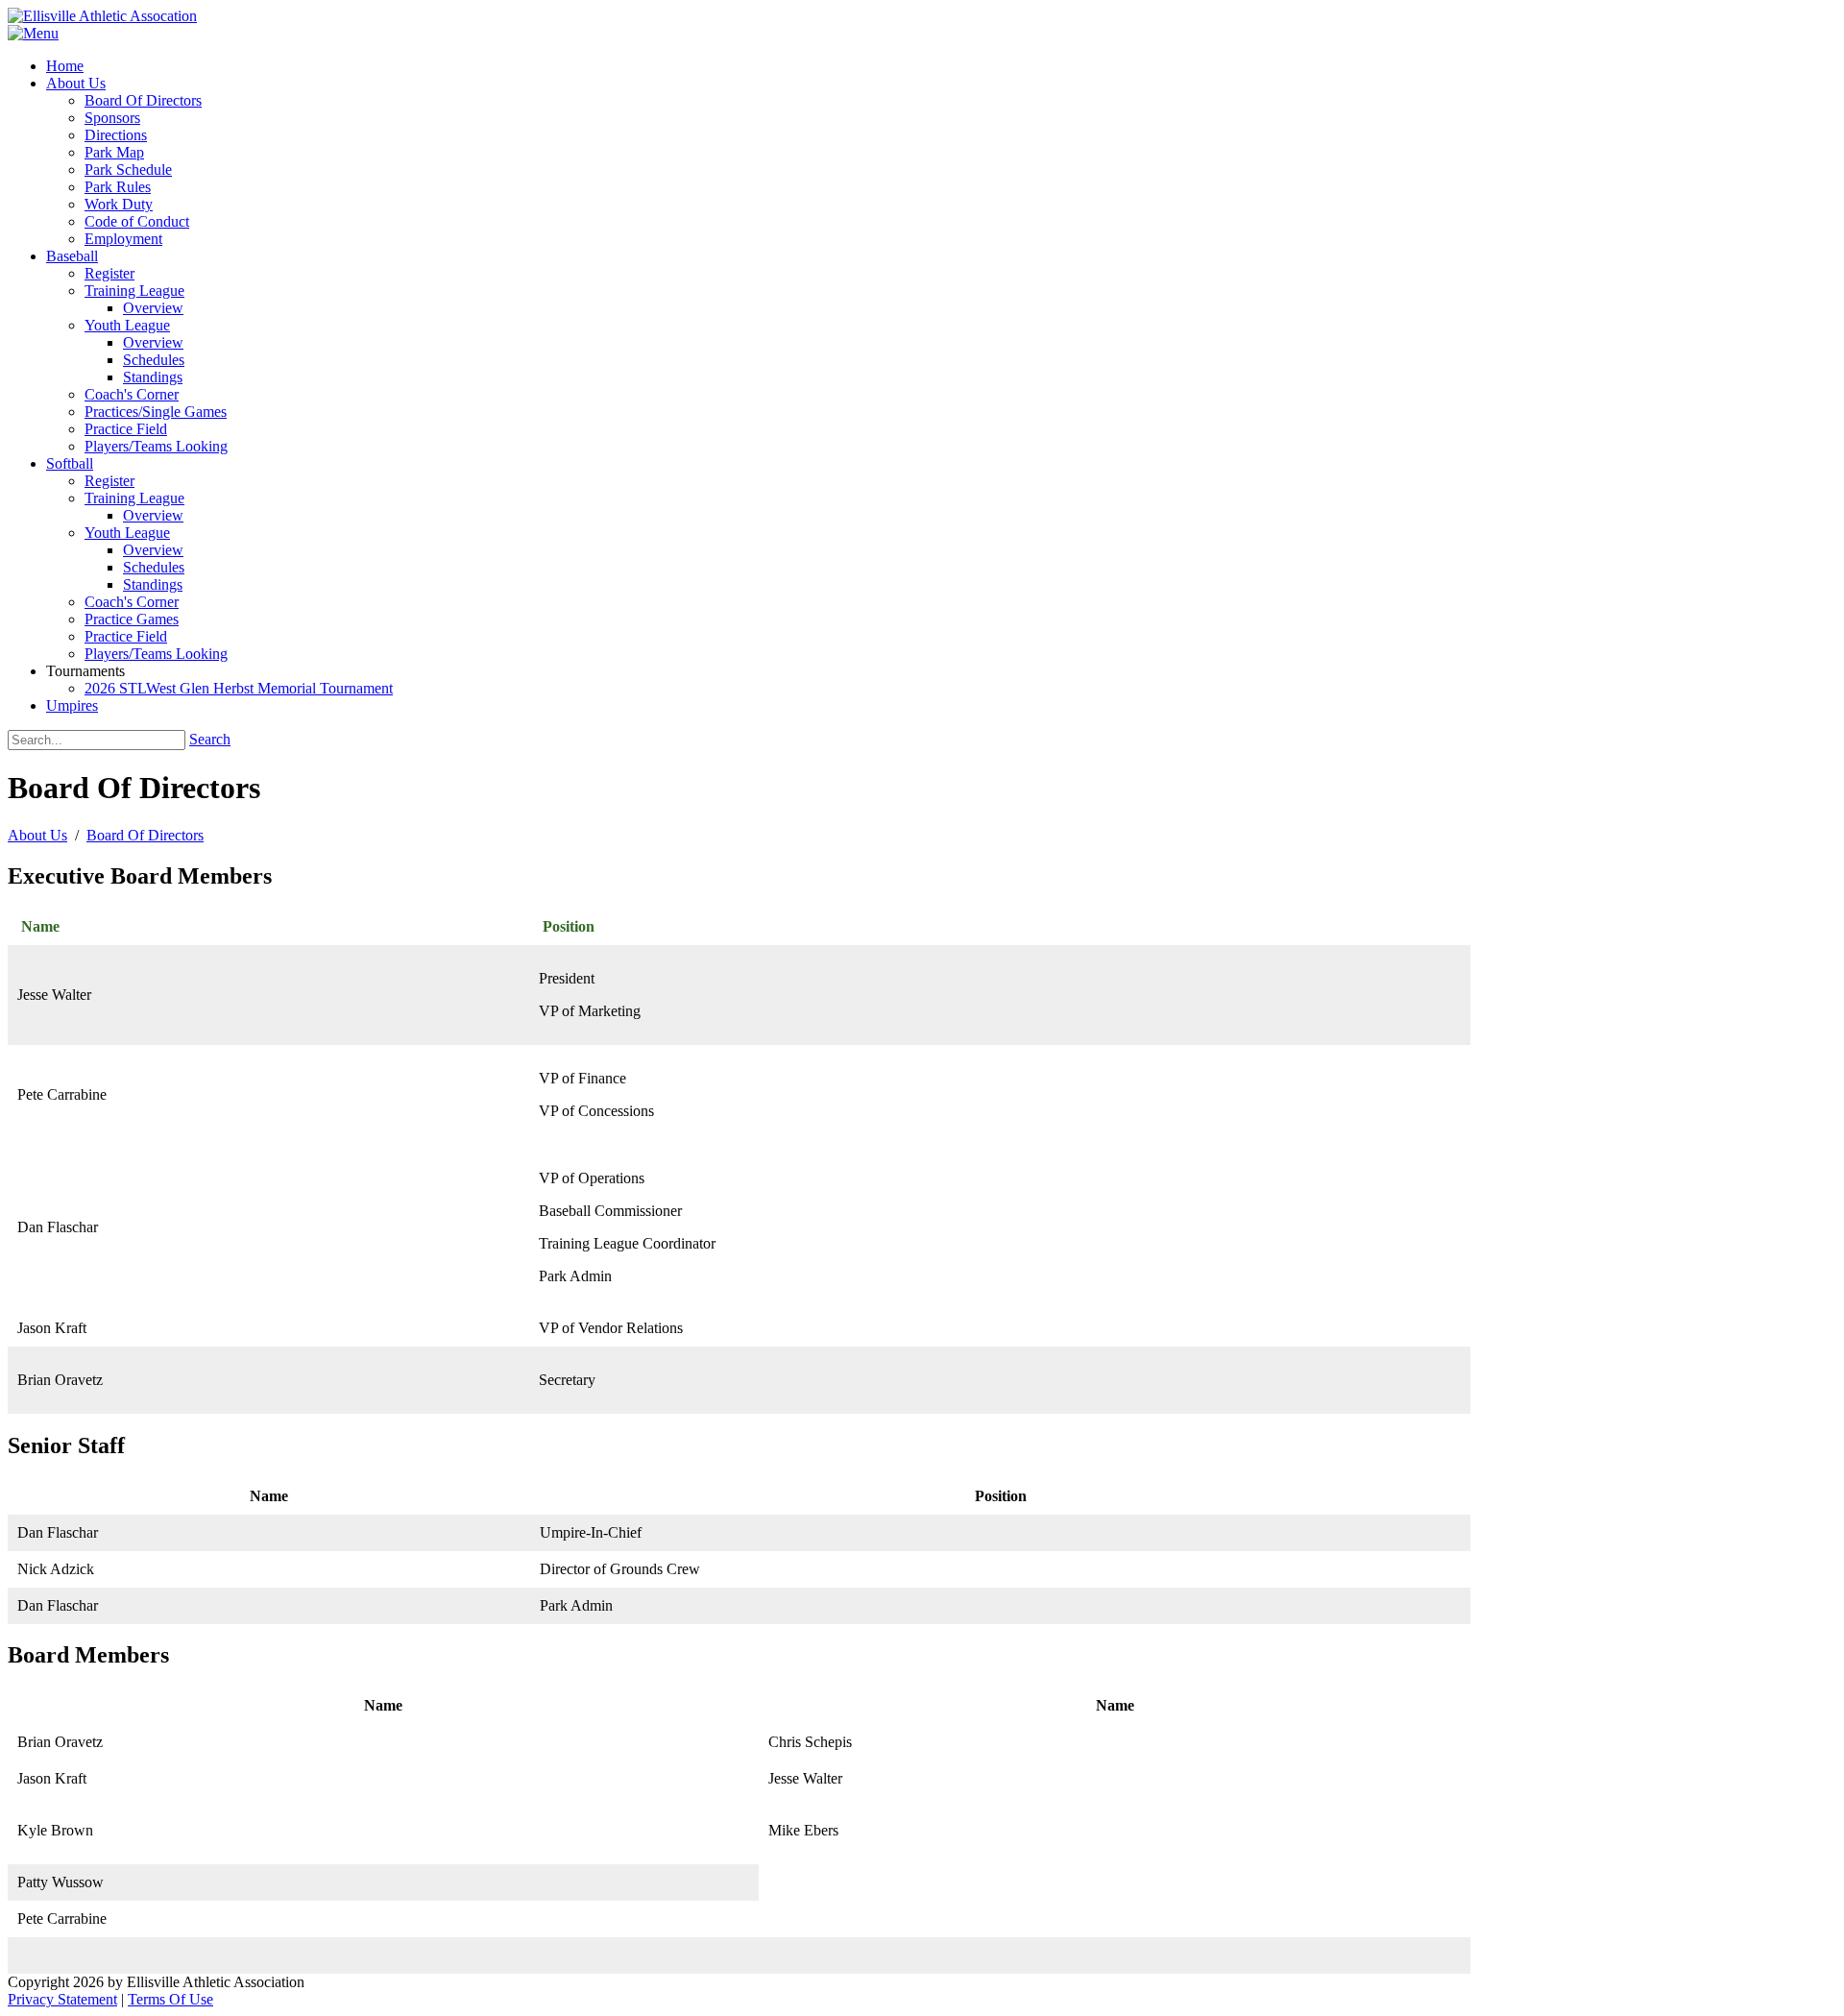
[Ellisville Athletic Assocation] (102, 16)
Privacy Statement (62, 1999)
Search (210, 739)
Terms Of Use (170, 1999)
